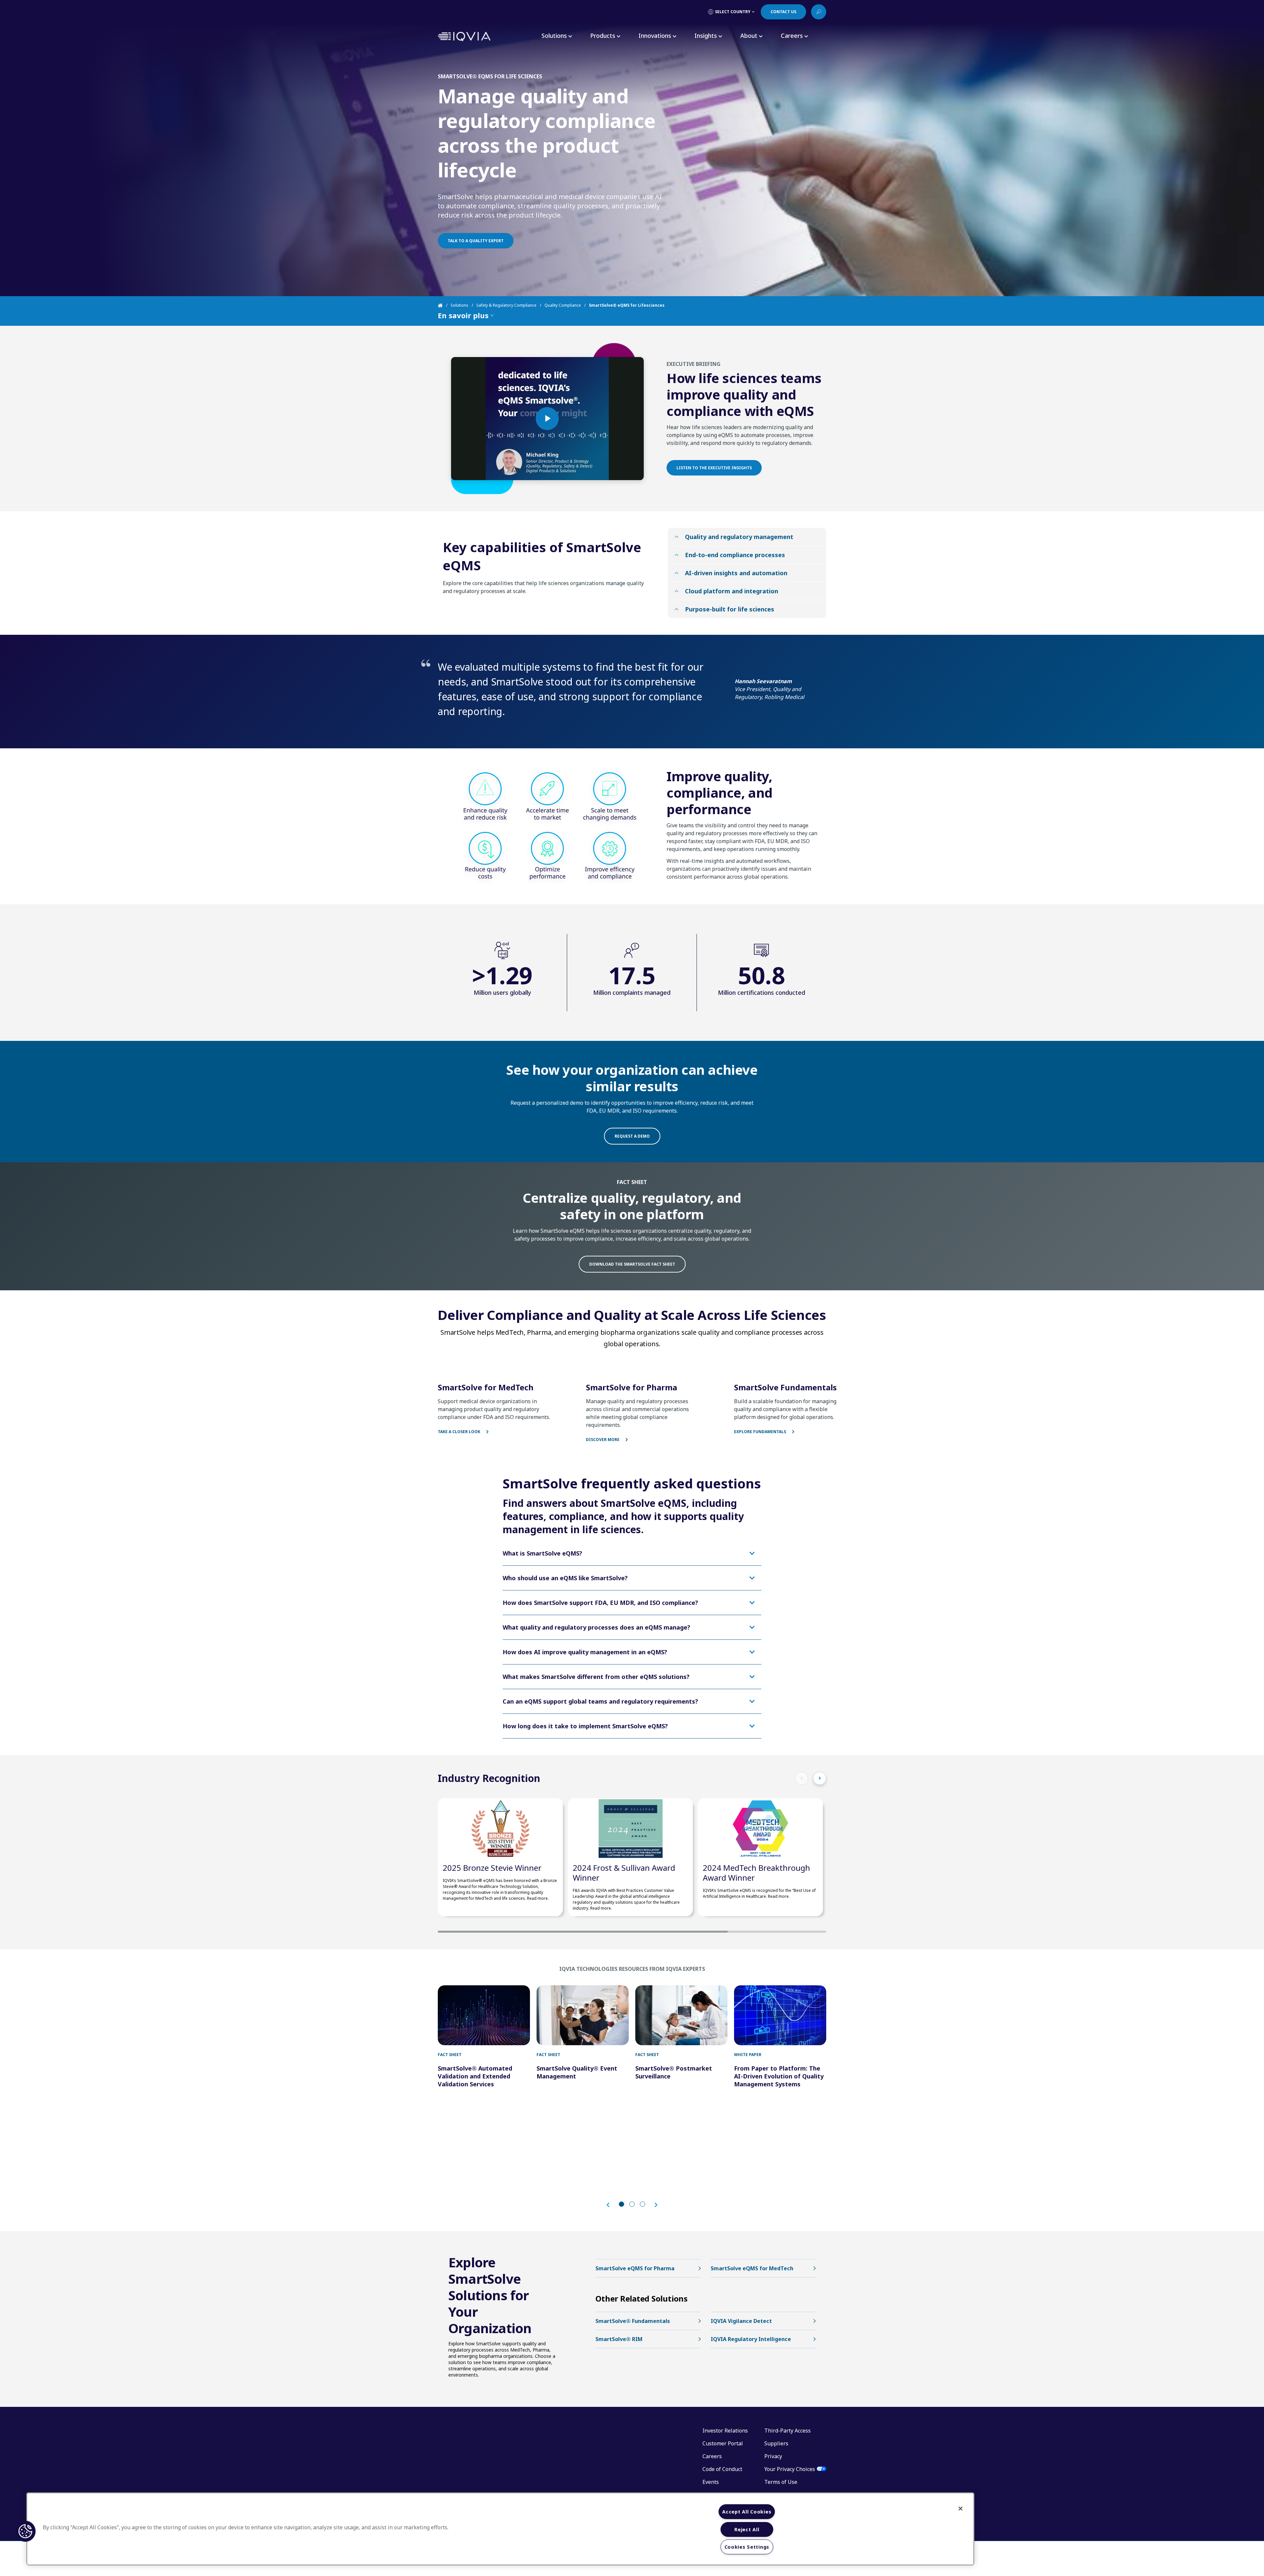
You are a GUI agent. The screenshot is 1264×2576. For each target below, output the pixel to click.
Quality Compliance (563, 305)
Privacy (773, 2456)
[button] (611, 2205)
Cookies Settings (747, 2547)
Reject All (747, 2529)
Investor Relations (725, 2431)
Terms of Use (781, 2482)
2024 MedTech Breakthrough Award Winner (756, 1873)
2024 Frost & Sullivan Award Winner (624, 1873)
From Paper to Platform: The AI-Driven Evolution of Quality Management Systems (779, 2076)
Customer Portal (723, 2443)
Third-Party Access (788, 2431)
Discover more (603, 1440)
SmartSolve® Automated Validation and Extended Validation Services (475, 2076)
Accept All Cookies (747, 2512)
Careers (712, 2456)
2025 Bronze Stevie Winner (492, 1868)
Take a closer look (460, 1432)
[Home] (444, 305)
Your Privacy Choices (790, 2469)
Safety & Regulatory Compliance (506, 305)
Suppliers (776, 2443)
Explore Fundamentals (761, 1432)
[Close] (961, 2509)
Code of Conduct (722, 2469)
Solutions (460, 305)
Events (711, 2482)
